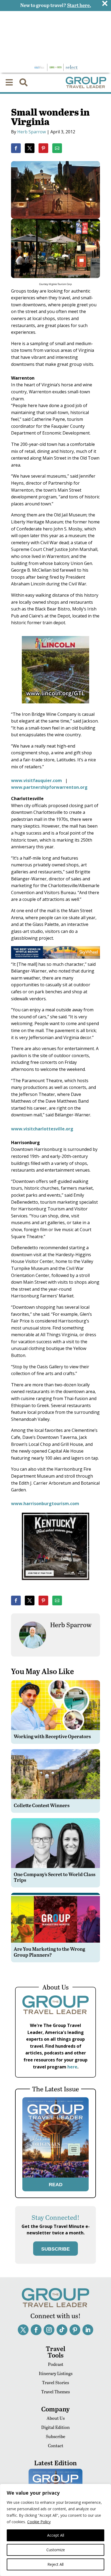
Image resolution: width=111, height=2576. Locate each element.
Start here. (79, 5)
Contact (56, 2445)
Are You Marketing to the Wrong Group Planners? (49, 1952)
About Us (56, 2418)
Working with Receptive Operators (52, 1736)
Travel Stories (55, 2382)
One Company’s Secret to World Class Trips (55, 1877)
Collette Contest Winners (42, 1805)
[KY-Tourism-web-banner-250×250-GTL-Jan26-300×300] (55, 1584)
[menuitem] (9, 82)
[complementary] (55, 2530)
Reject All (55, 2564)
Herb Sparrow (32, 132)
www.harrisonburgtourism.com (45, 1504)
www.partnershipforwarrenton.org (49, 787)
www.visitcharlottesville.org (42, 1129)
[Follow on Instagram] (49, 2330)
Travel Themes (55, 2392)
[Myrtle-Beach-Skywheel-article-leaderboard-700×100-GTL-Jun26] (55, 957)
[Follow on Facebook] (36, 2330)
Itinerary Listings (56, 2373)
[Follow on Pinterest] (75, 2330)
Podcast (56, 2364)
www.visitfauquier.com (37, 780)
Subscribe (55, 2436)
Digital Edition (55, 2427)
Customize (56, 2550)
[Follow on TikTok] (62, 2330)
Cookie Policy (39, 2522)
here (72, 2067)
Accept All (56, 2535)
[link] (16, 148)
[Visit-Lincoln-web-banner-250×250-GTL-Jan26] (55, 707)
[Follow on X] (23, 2330)
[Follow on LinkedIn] (88, 2330)
